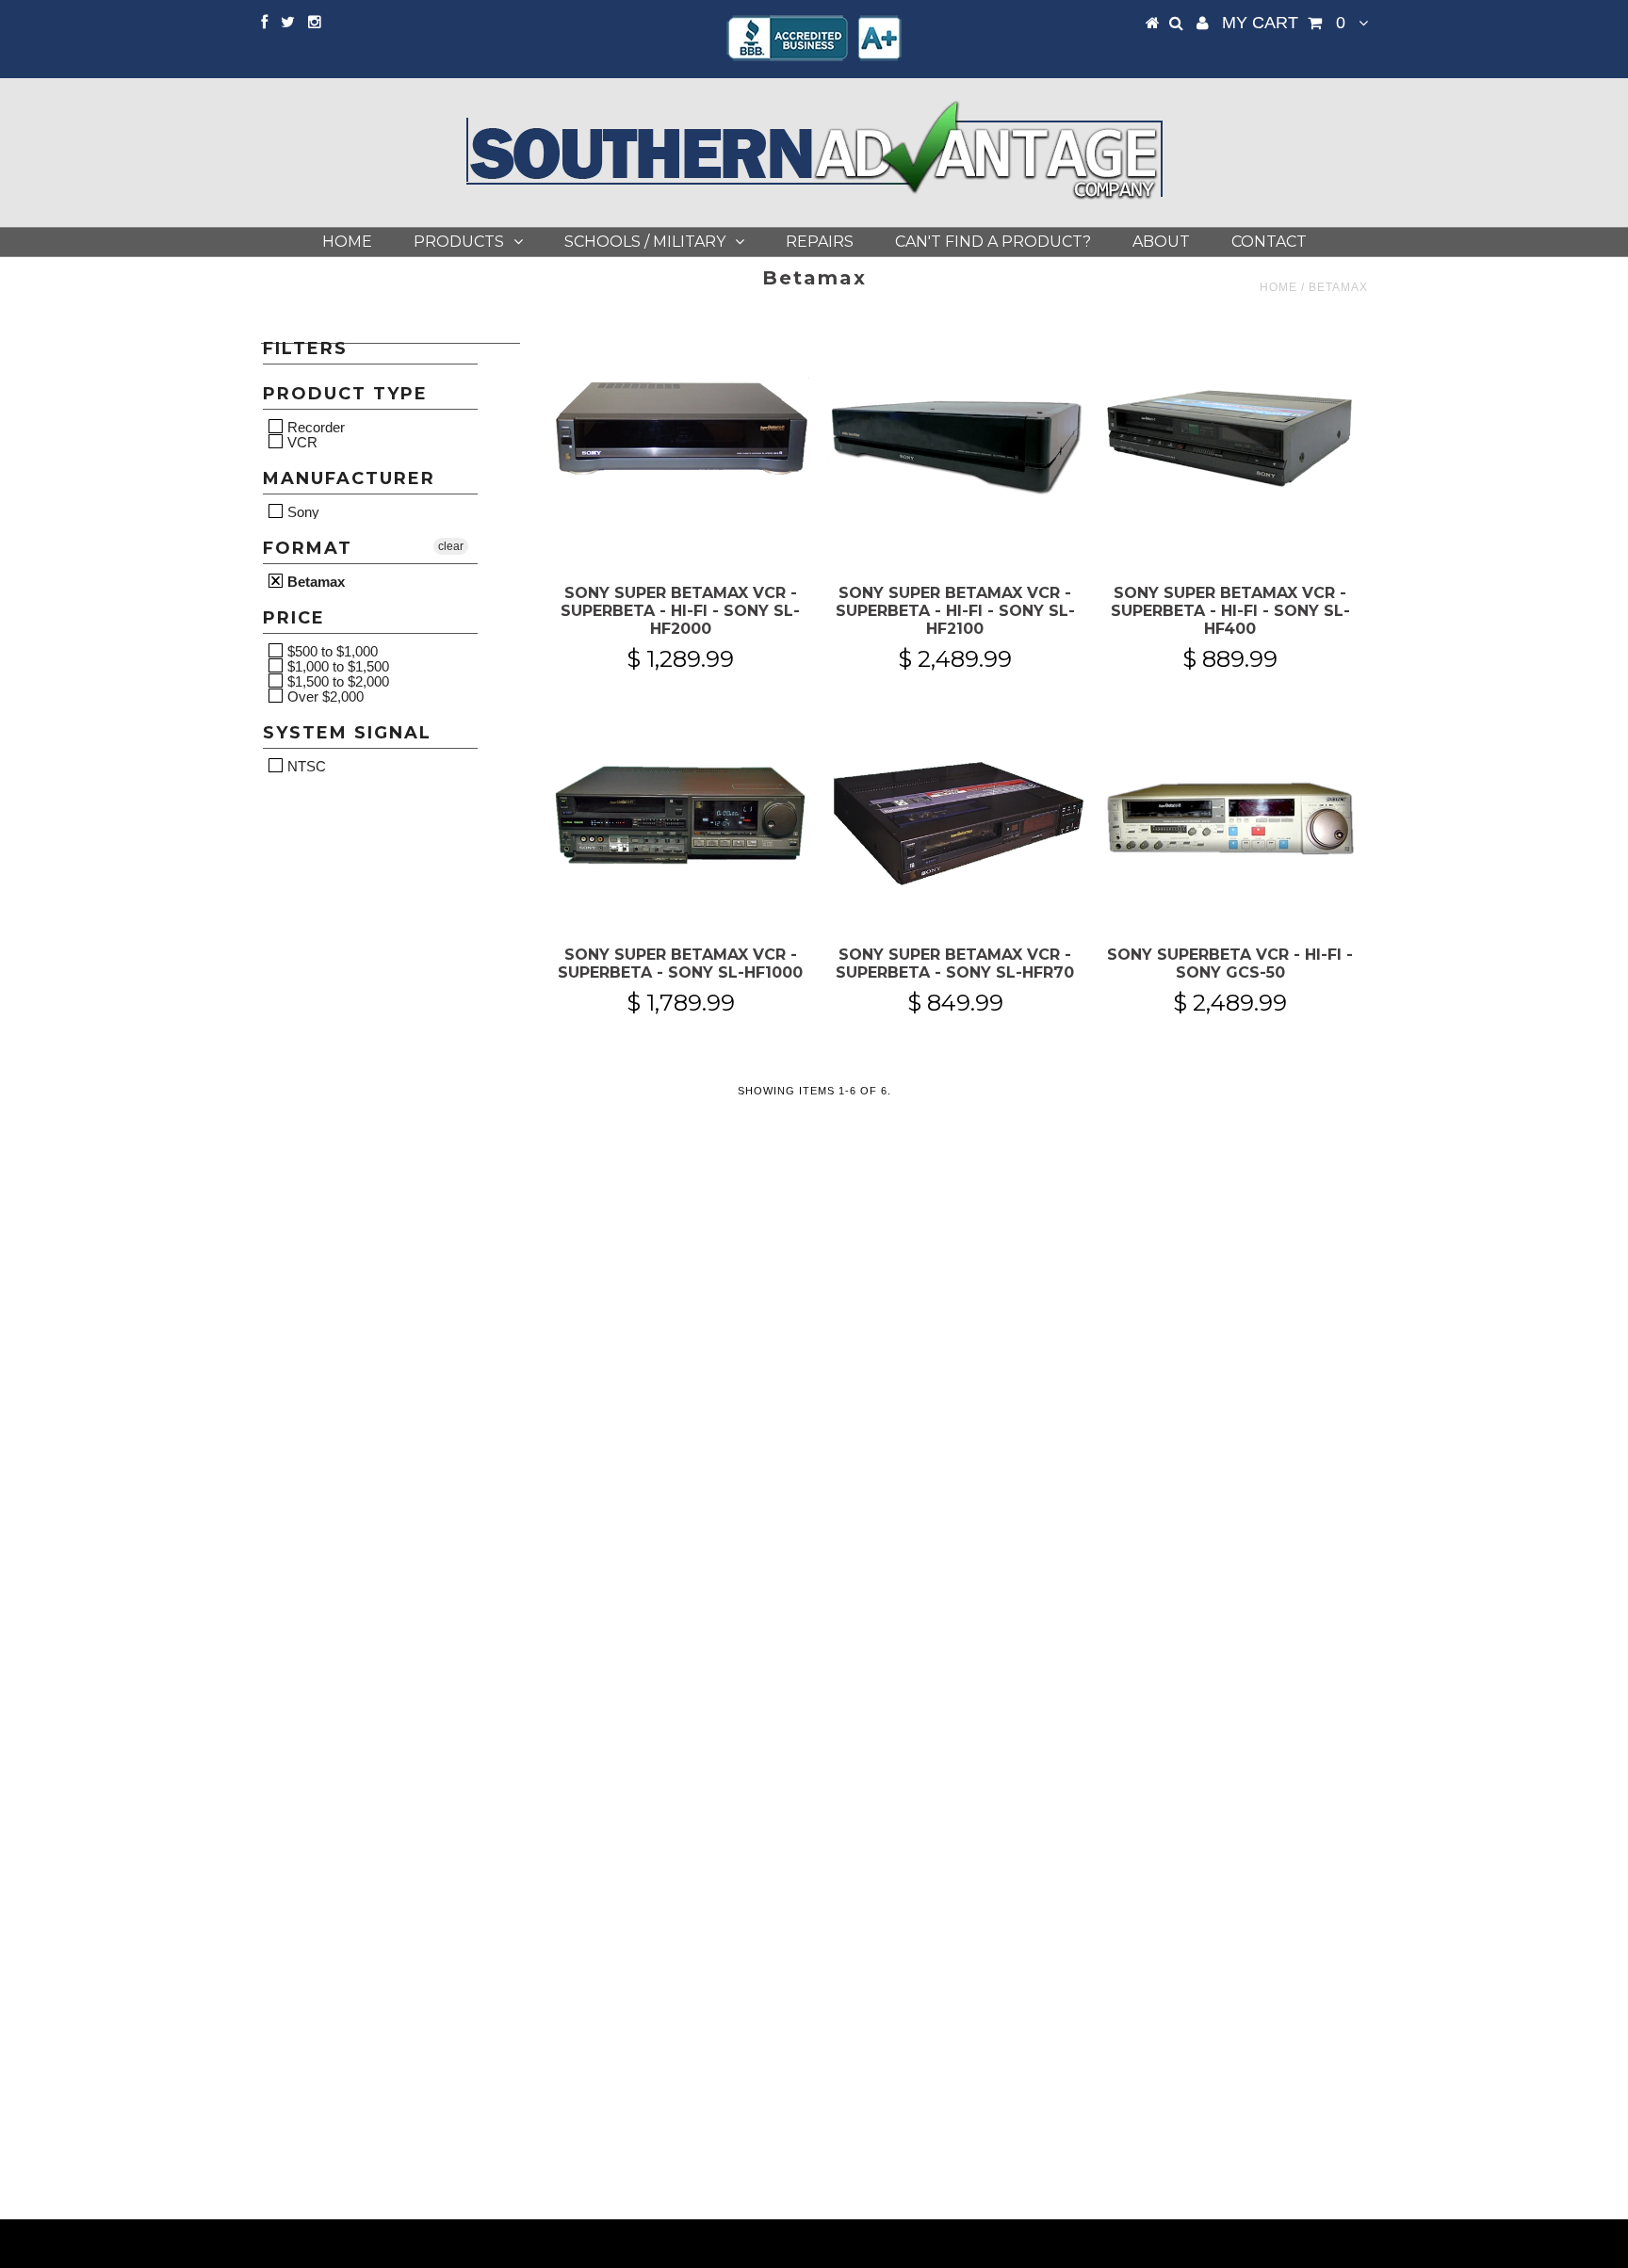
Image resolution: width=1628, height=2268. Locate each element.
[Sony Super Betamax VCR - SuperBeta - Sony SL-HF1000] (681, 822)
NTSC (305, 766)
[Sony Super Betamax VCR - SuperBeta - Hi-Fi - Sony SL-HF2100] (955, 448)
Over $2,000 (324, 696)
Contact (1269, 242)
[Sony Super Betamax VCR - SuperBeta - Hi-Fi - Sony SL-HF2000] (681, 435)
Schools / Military (645, 242)
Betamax (314, 581)
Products (459, 242)
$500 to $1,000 (331, 651)
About (1161, 242)
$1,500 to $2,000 (336, 681)
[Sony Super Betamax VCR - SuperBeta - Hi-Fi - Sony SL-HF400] (1230, 435)
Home (347, 242)
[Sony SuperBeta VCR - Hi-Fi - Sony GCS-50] (1230, 822)
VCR (301, 442)
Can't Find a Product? (993, 242)
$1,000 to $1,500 (336, 666)
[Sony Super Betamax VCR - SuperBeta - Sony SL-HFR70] (955, 822)
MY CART (1284, 23)
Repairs (820, 242)
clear (451, 546)
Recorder (314, 427)
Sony (301, 511)
